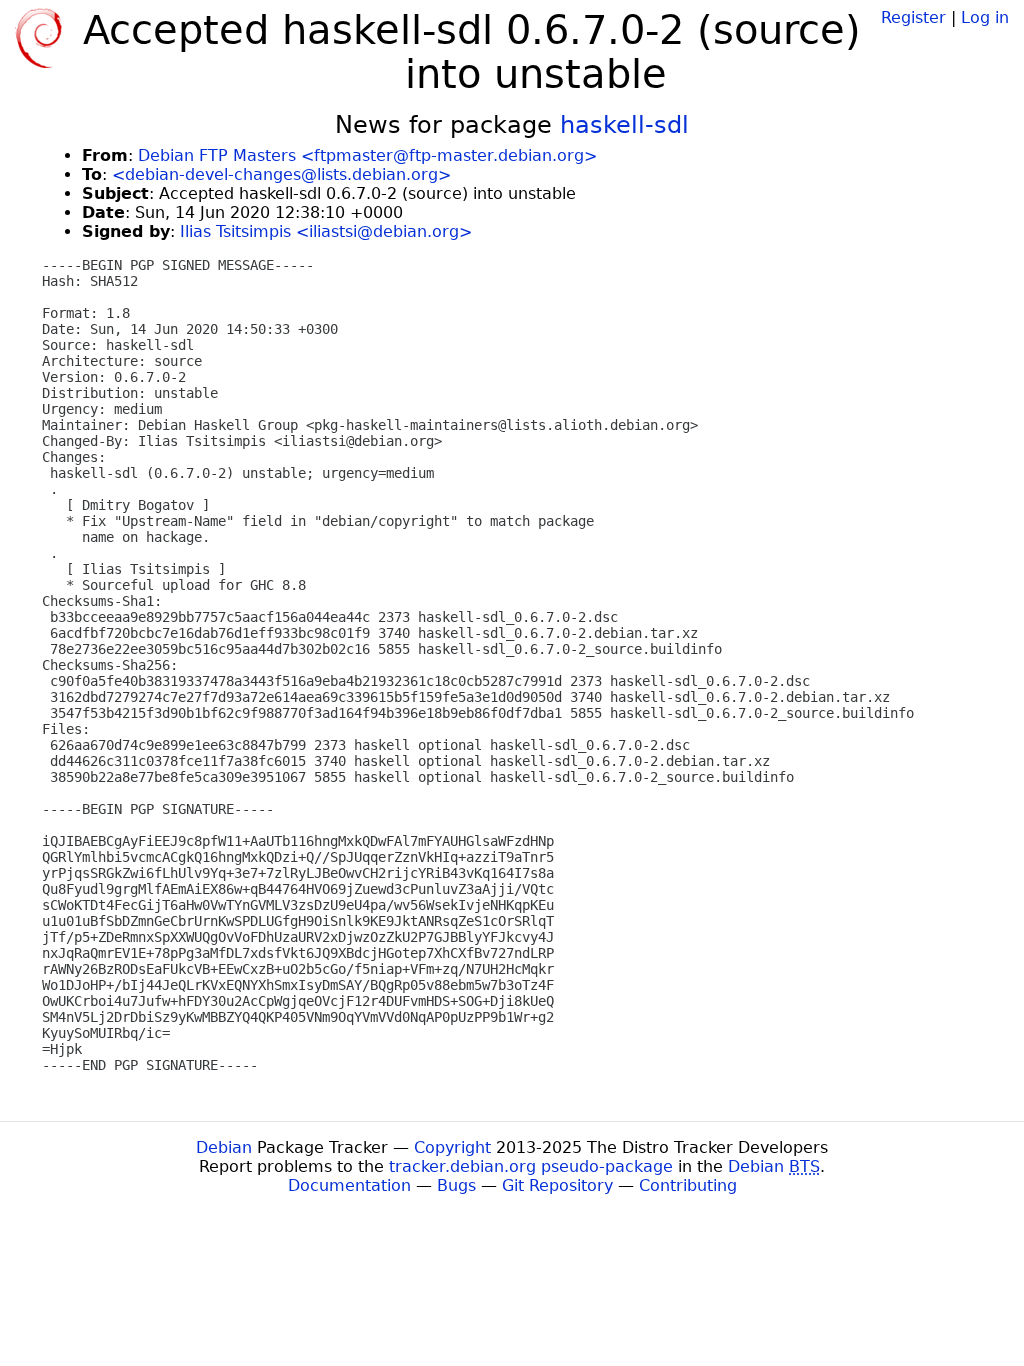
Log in (985, 17)
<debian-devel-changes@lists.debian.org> (281, 174)
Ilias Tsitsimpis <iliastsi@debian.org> (326, 231)
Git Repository (557, 1185)
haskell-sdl (624, 125)
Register (913, 17)
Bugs (456, 1185)
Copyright (452, 1147)
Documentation (349, 1185)
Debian (224, 1147)
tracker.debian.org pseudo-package (531, 1166)
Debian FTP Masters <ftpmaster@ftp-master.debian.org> (367, 155)
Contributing (688, 1185)
